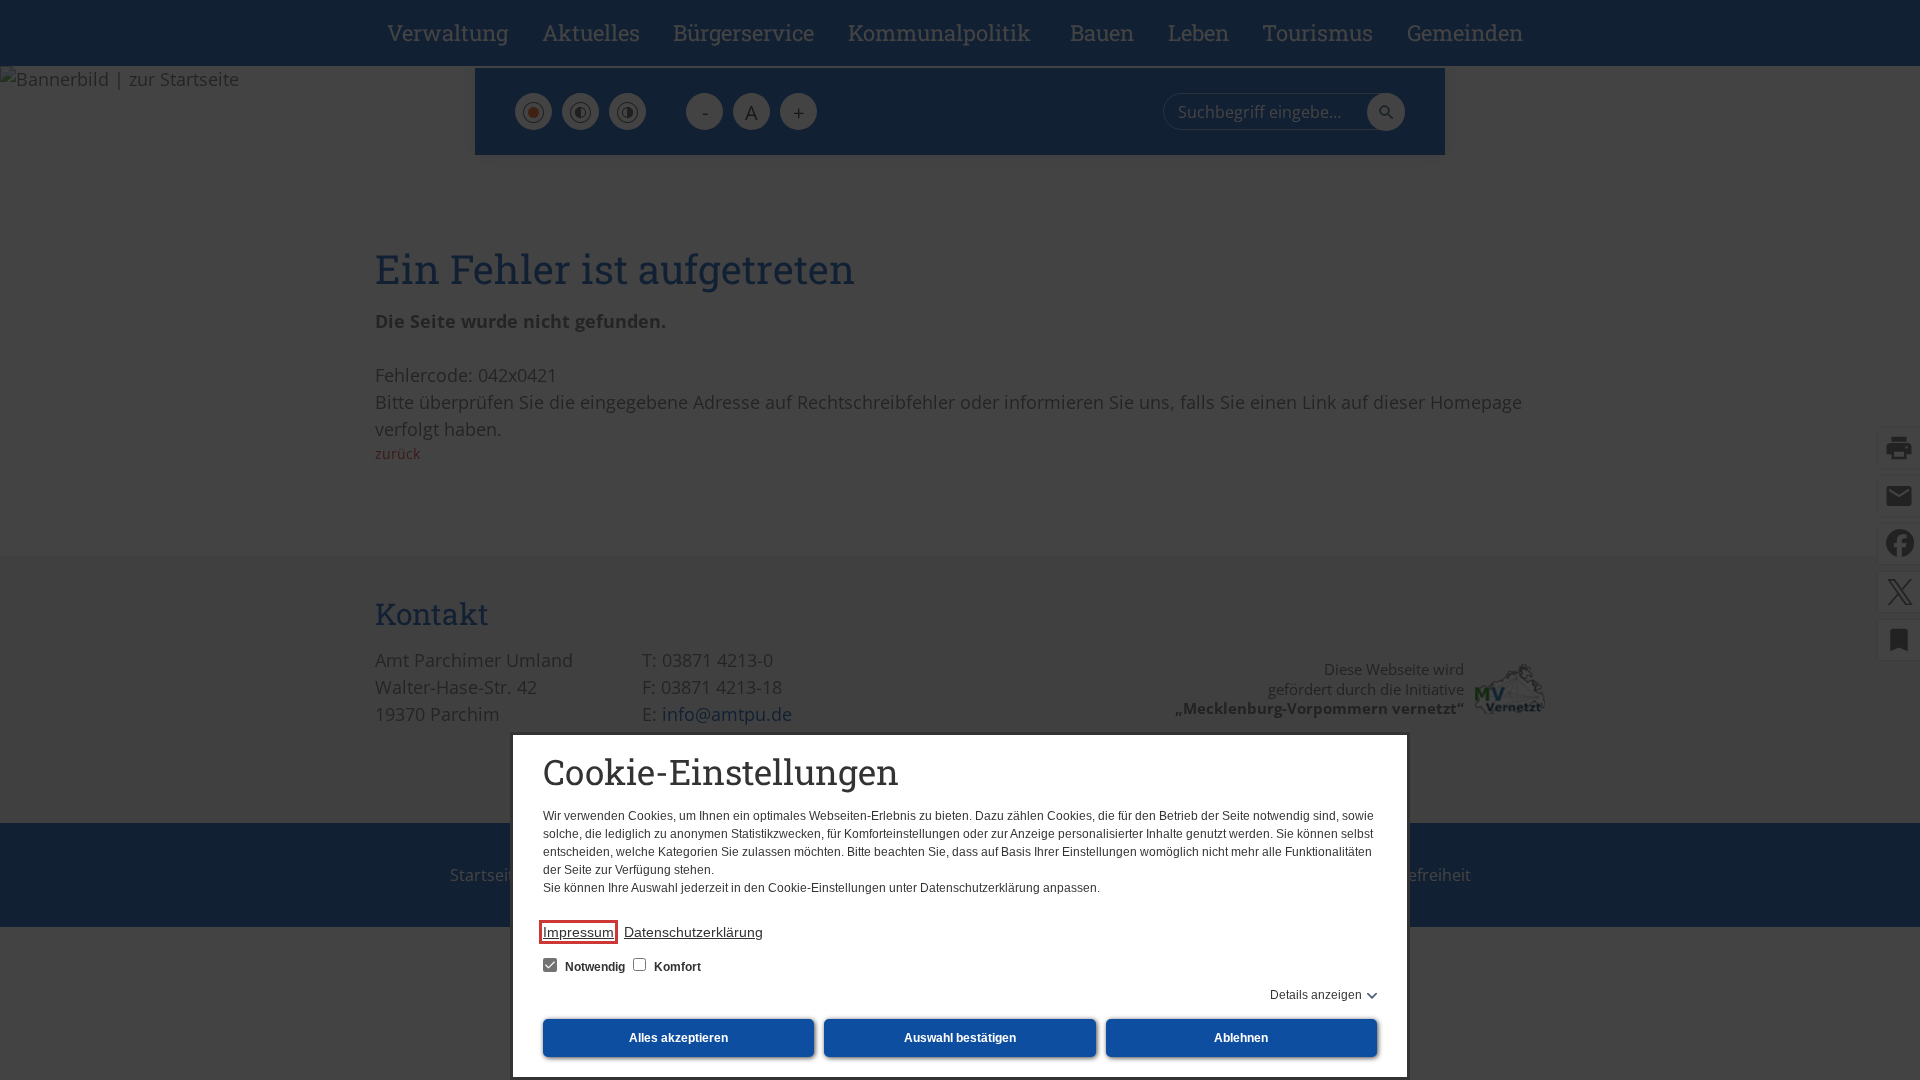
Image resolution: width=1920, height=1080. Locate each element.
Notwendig (595, 967)
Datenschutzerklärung (693, 932)
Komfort (676, 967)
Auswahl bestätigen (960, 1038)
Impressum (578, 932)
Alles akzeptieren (678, 1038)
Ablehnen (1241, 1038)
